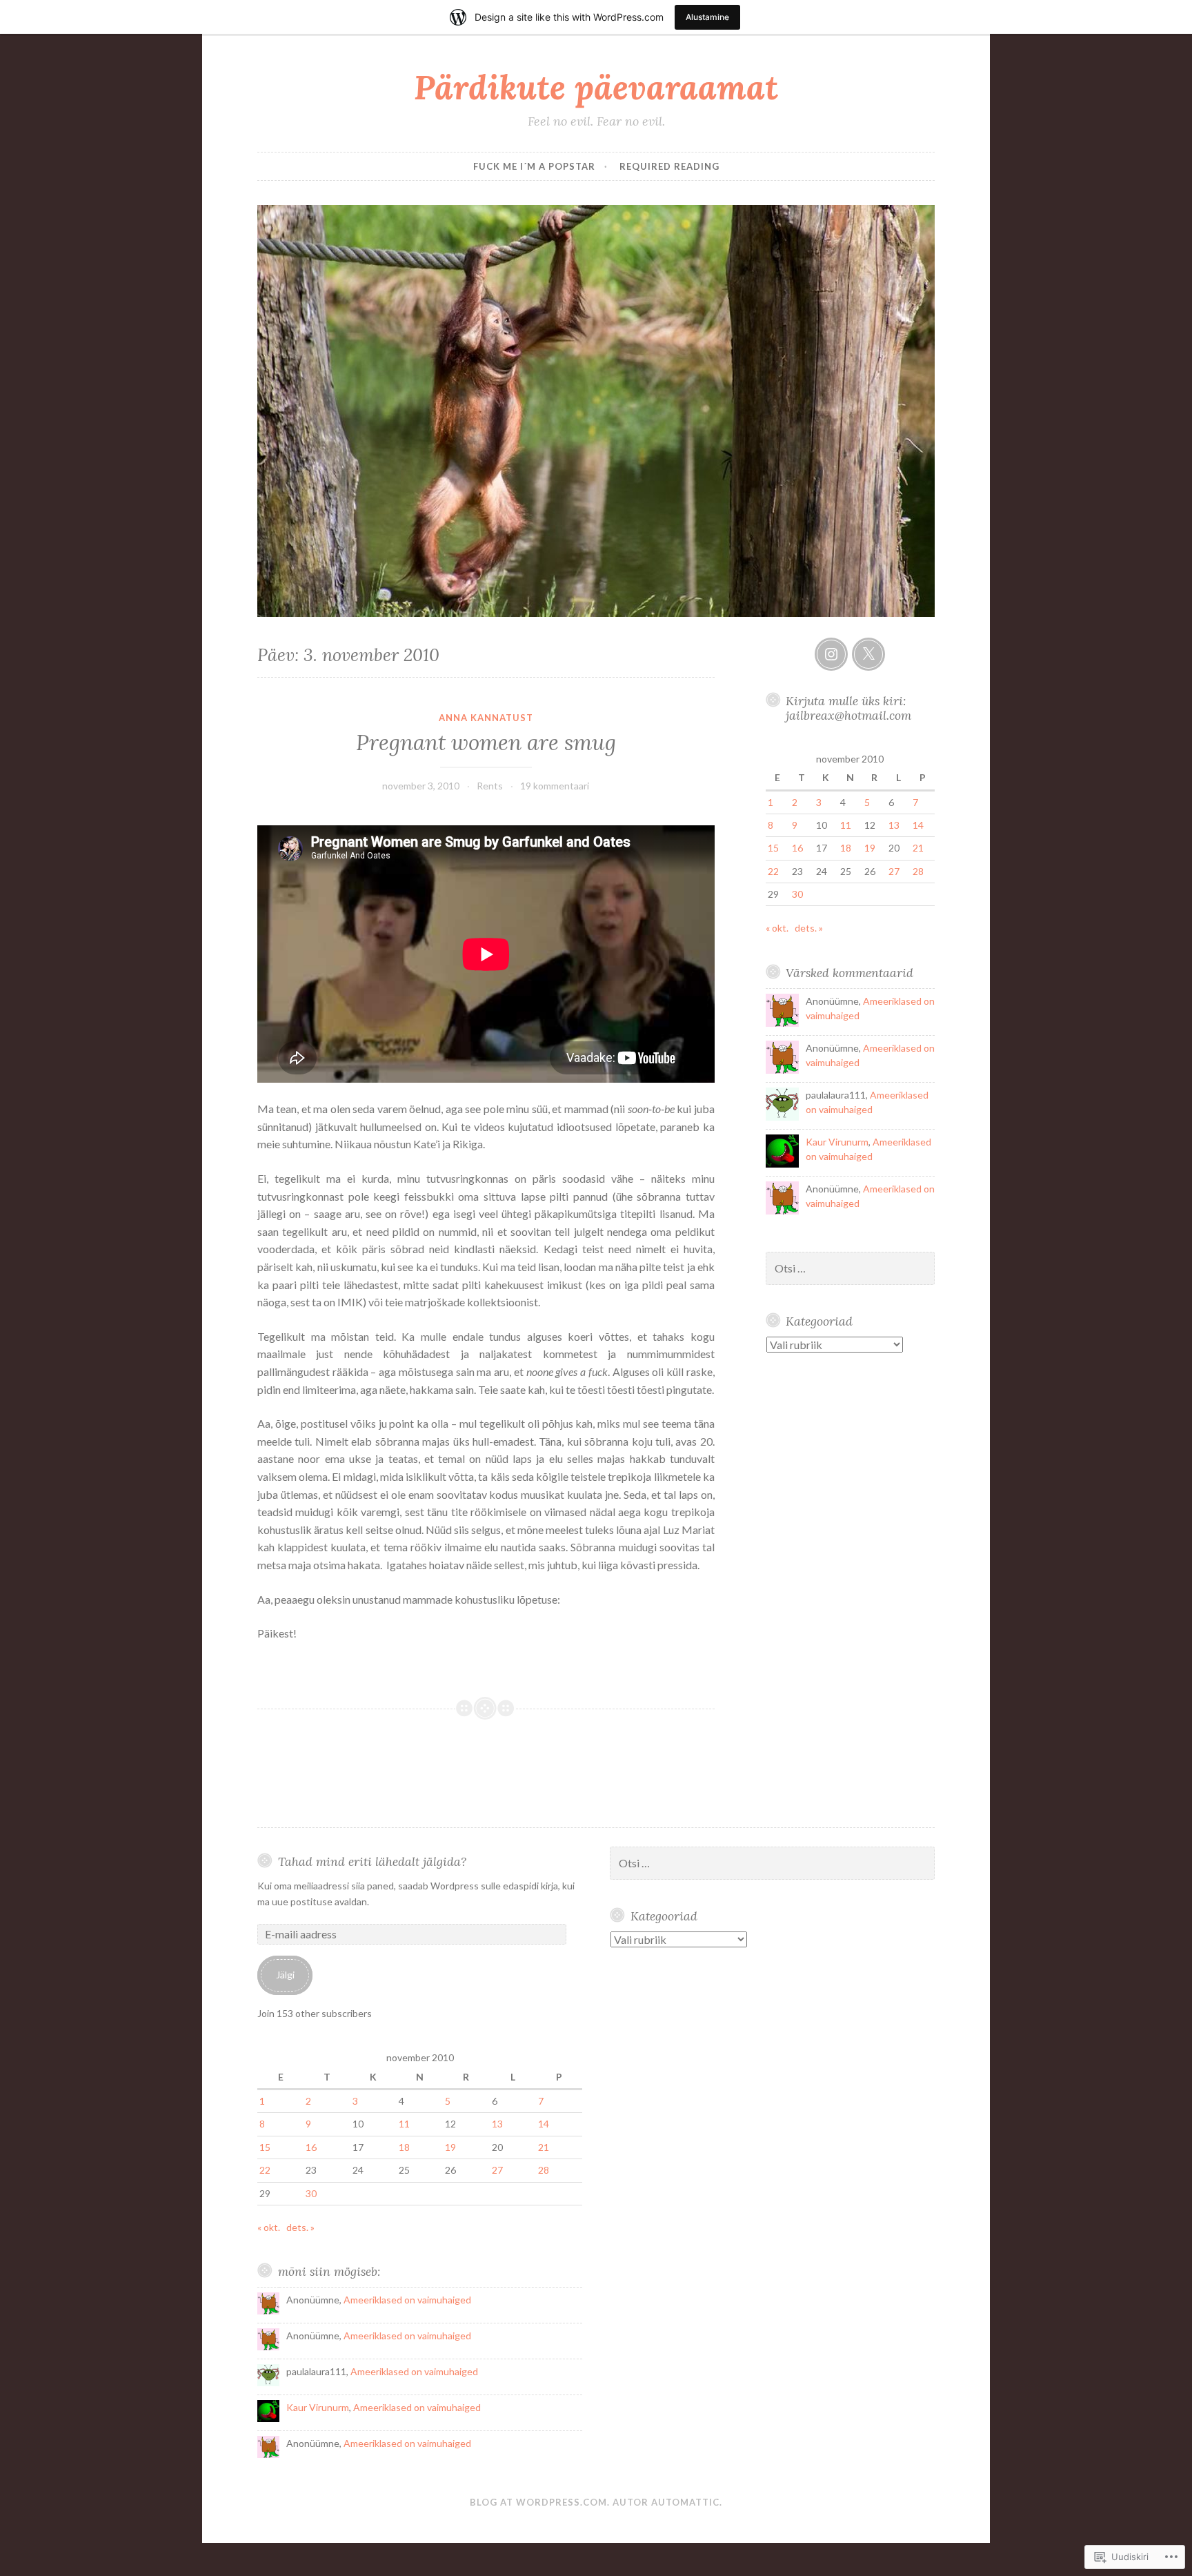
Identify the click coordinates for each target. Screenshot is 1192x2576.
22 (773, 871)
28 (918, 871)
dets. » (809, 928)
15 (773, 848)
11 (846, 825)
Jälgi (285, 1975)
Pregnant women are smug (486, 743)
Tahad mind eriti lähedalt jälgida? (372, 1861)
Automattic (685, 2502)
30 (797, 894)
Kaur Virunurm (837, 1142)
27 (894, 871)
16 (797, 848)
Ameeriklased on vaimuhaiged (407, 2300)
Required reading (669, 166)
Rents (490, 786)
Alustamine (707, 17)
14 (918, 825)
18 (846, 848)
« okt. (777, 928)
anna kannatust (486, 718)
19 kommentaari (555, 786)
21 (918, 848)
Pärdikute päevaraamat (596, 87)
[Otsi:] (851, 1269)
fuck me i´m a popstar (534, 166)
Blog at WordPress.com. (540, 2502)
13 (894, 825)
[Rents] (831, 654)
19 (870, 848)
